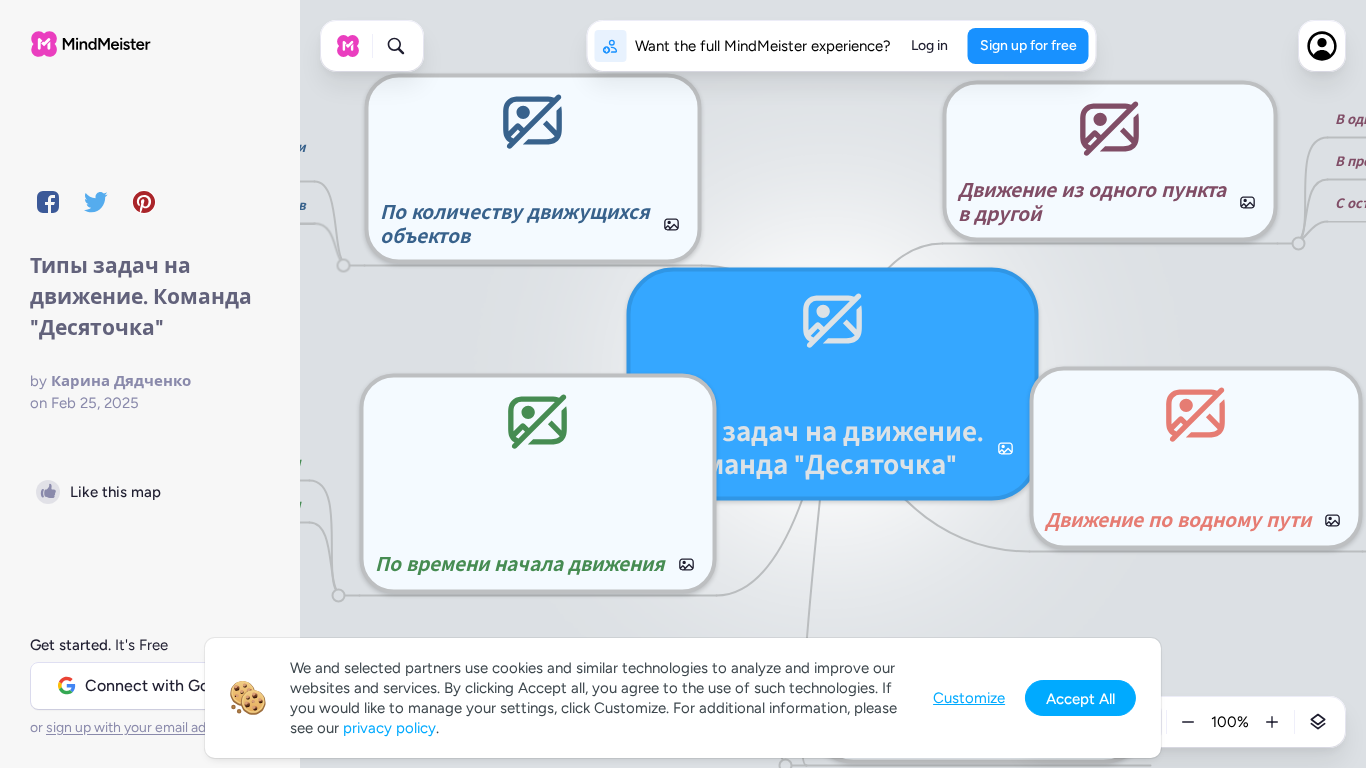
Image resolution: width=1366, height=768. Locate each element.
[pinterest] (144, 202)
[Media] (1005, 448)
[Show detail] (1318, 722)
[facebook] (48, 202)
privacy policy (389, 728)
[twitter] (96, 202)
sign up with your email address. (145, 727)
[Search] (396, 46)
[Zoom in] (1272, 722)
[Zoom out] (1188, 722)
